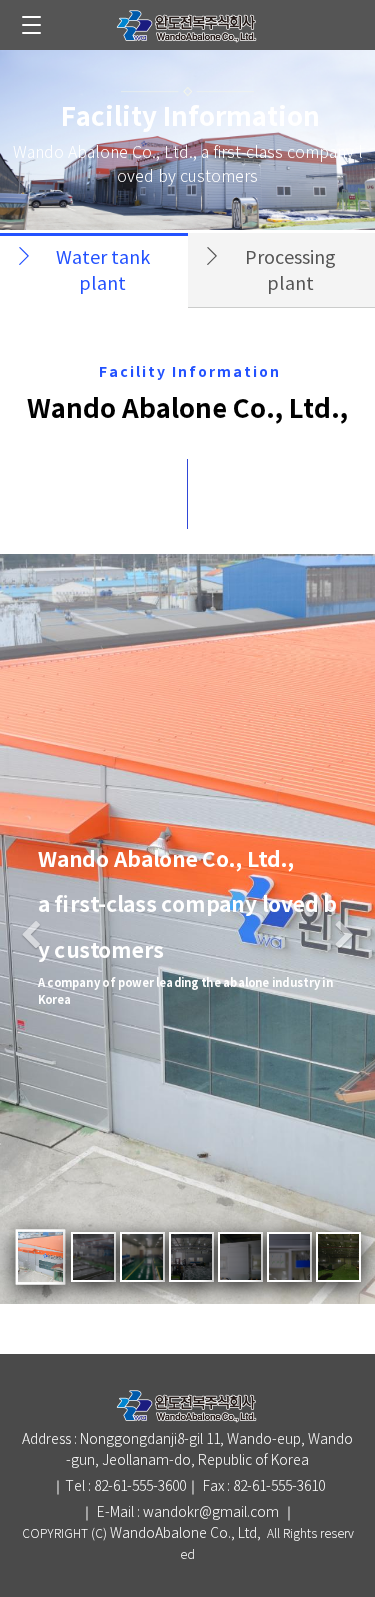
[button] (30, 937)
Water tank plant (103, 271)
